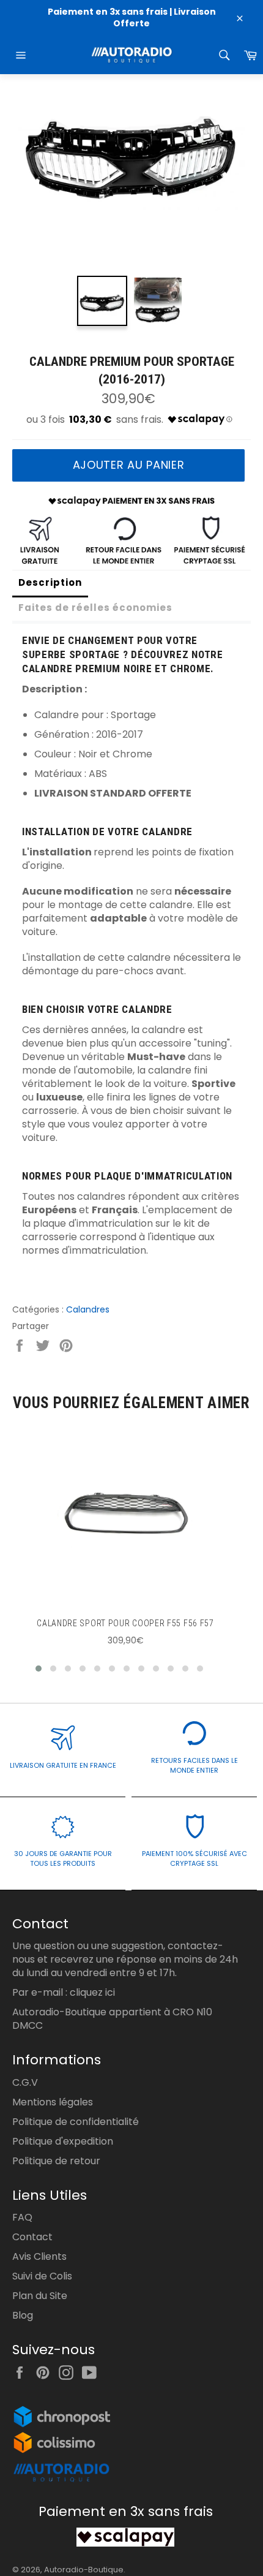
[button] (39, 1669)
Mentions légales (53, 2102)
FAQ (22, 2217)
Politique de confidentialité (76, 2122)
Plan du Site (40, 2296)
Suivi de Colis (42, 2276)
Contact (32, 2237)
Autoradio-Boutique (84, 2570)
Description (50, 582)
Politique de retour (56, 2161)
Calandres (88, 1309)
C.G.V (25, 2082)
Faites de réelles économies (95, 608)
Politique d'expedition (63, 2141)
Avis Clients (39, 2256)
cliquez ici (92, 1992)
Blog (23, 2315)
